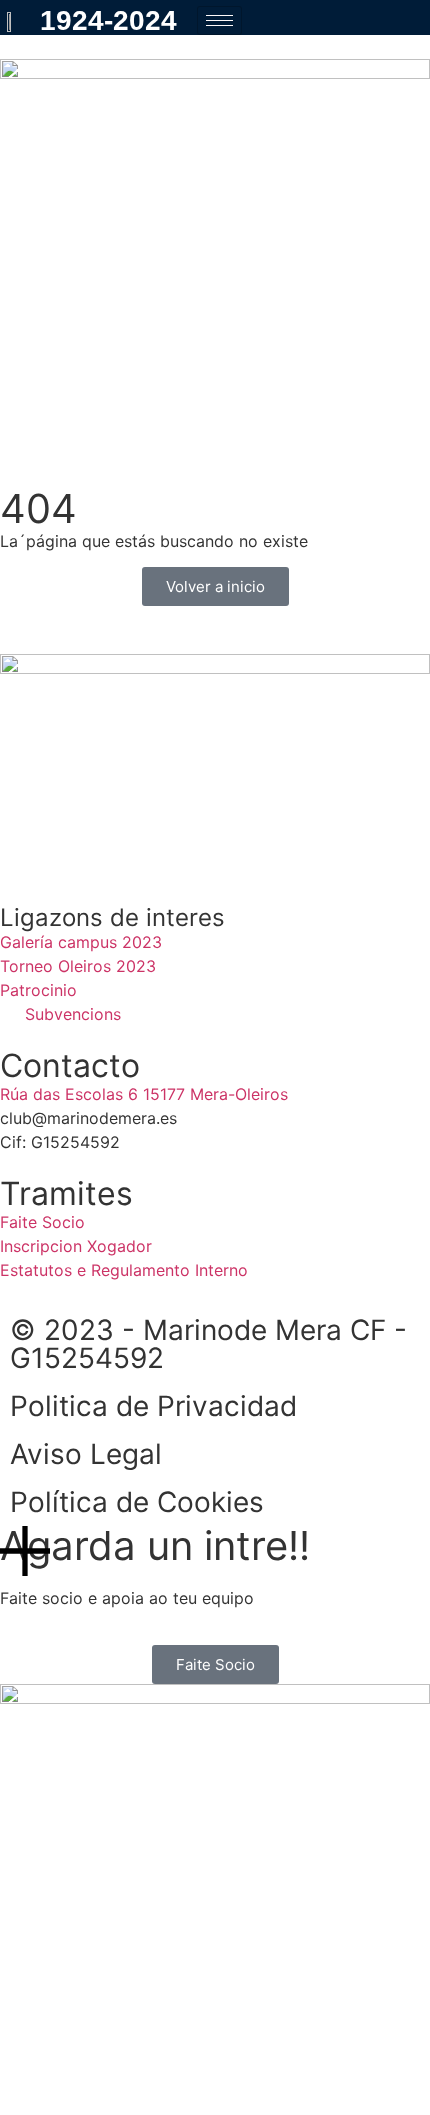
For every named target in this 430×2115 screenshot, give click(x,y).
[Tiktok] (135, 851)
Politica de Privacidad (153, 1406)
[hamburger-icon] (219, 20)
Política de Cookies (137, 1502)
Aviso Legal (86, 1454)
